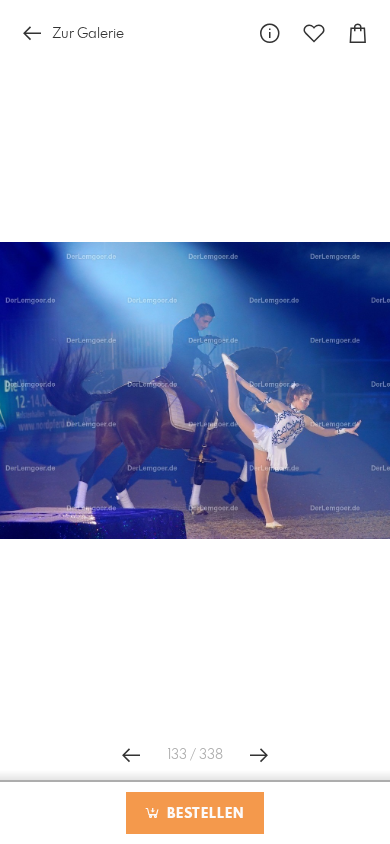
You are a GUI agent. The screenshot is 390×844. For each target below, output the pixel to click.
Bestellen (203, 814)
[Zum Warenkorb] (358, 33)
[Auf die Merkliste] (314, 33)
